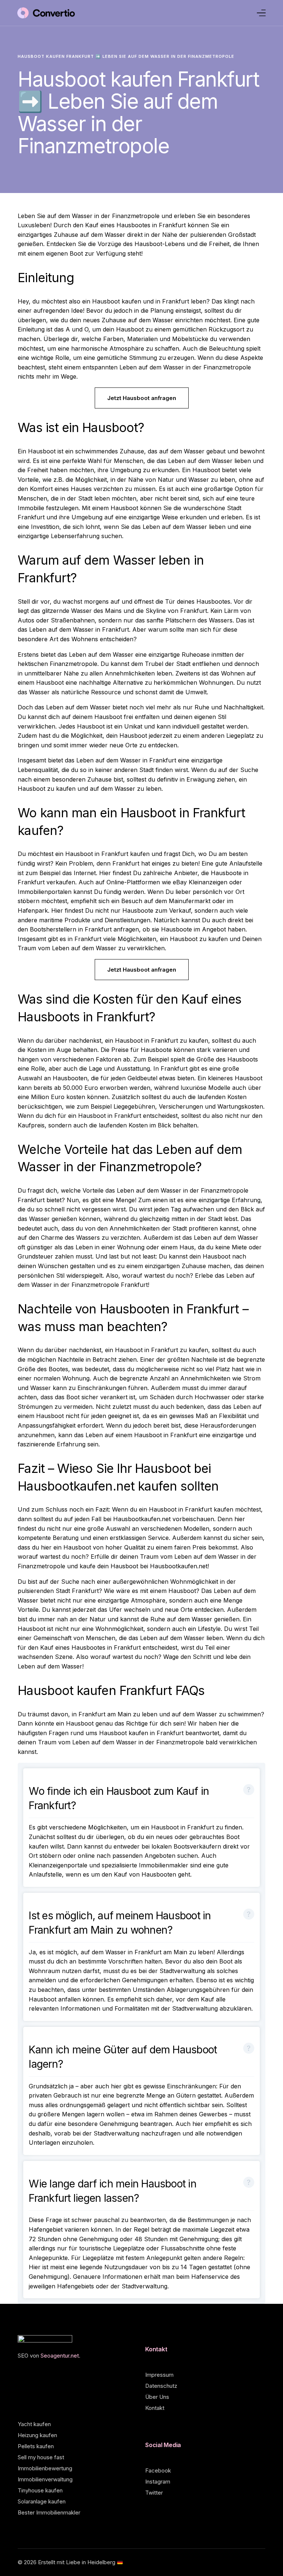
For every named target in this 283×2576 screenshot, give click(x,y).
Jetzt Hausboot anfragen (142, 398)
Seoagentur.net (60, 2356)
